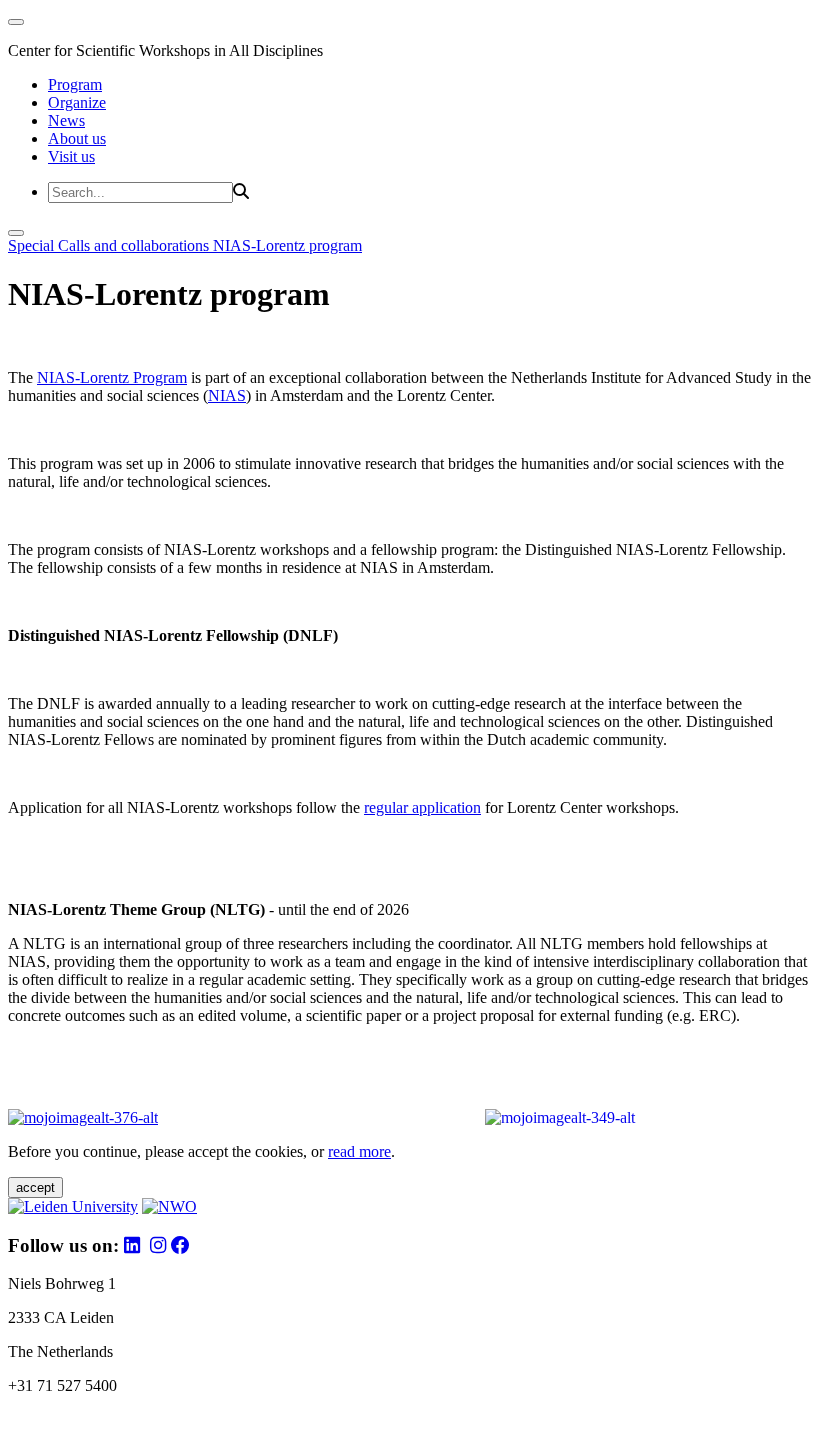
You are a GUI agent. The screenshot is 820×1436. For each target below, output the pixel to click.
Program (75, 84)
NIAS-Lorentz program (287, 245)
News (66, 120)
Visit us (71, 156)
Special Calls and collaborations (110, 245)
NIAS (227, 395)
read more (359, 1151)
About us (77, 138)
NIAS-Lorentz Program (112, 377)
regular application (422, 807)
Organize (77, 102)
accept (35, 1187)
